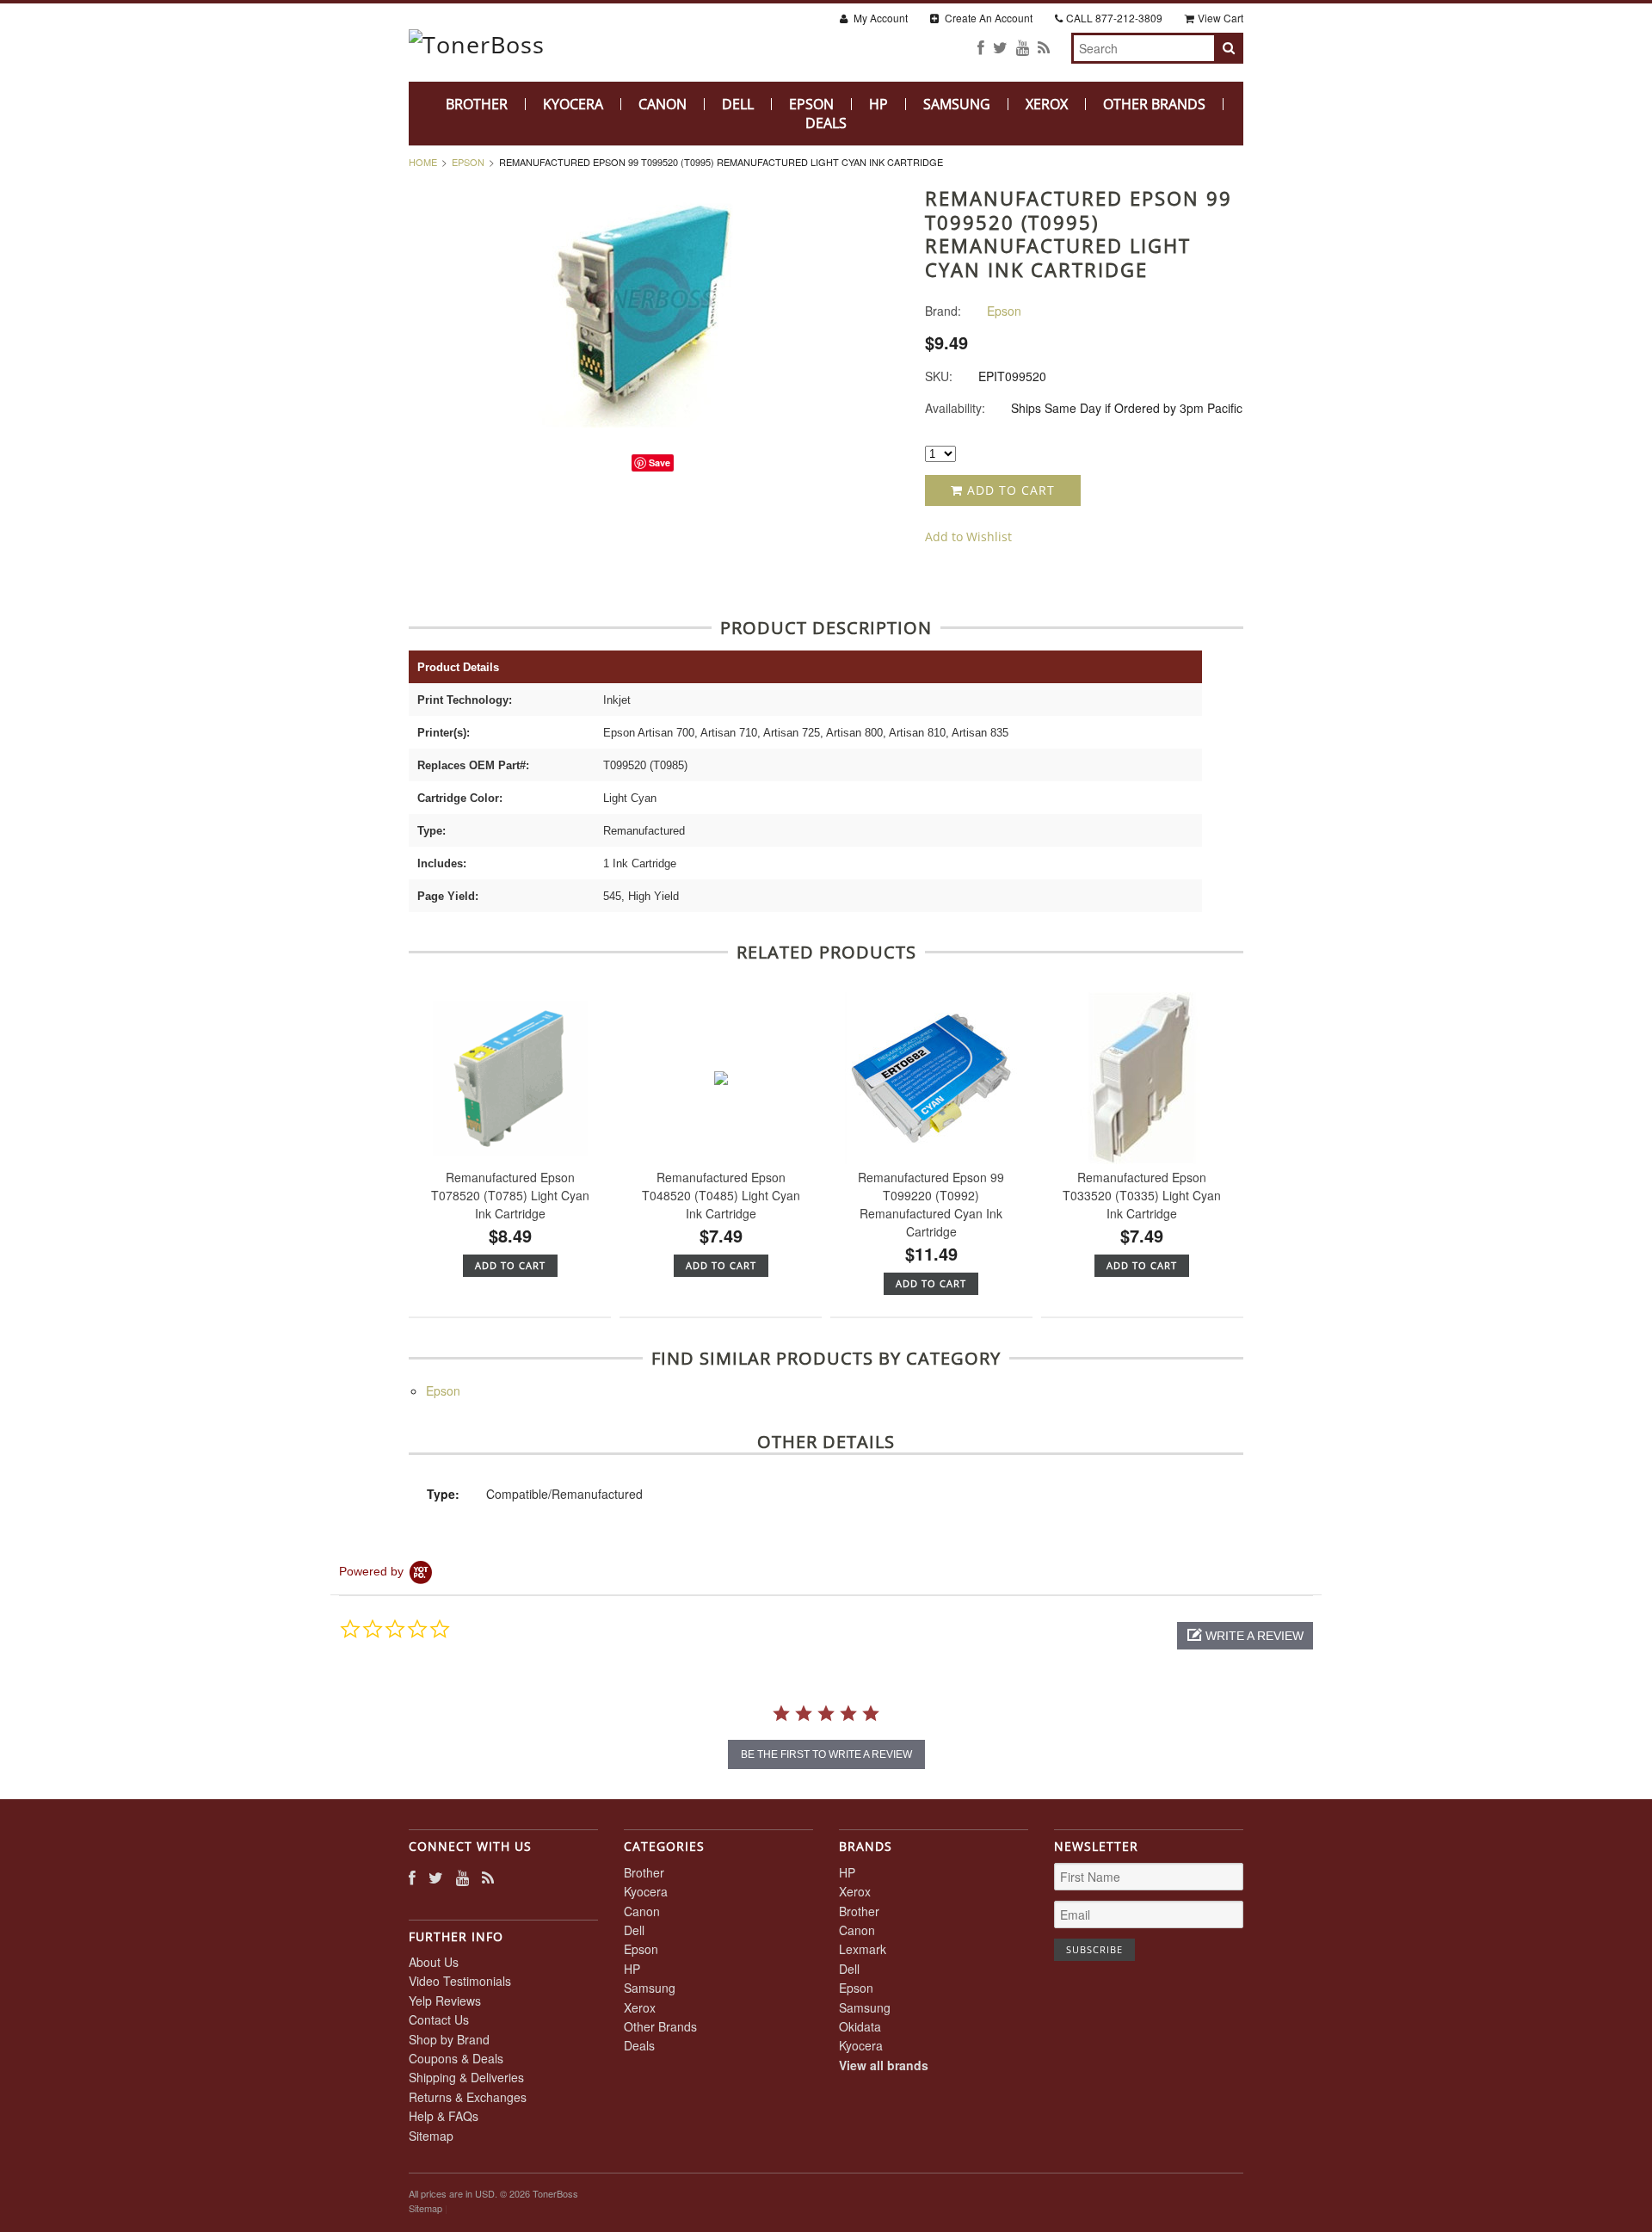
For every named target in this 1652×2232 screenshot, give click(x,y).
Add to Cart (1009, 490)
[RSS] (1044, 47)
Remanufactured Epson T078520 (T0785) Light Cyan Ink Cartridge (510, 1195)
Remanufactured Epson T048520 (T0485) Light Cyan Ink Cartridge (721, 1195)
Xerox (1047, 104)
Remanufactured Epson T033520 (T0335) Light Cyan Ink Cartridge (1142, 1195)
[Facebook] (981, 47)
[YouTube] (1023, 47)
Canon (663, 104)
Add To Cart (510, 1265)
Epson (811, 104)
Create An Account (987, 18)
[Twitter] (1000, 47)
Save (660, 462)
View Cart (1221, 18)
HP (878, 104)
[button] (1245, 1636)
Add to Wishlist (968, 536)
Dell (738, 104)
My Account (879, 18)
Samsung (957, 104)
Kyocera (573, 104)
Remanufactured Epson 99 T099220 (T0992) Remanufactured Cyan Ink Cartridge (931, 1204)
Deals (826, 123)
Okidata (860, 2026)
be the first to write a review (826, 1754)
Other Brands (1154, 104)
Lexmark (863, 1949)
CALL (1114, 18)
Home (423, 162)
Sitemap (431, 2136)
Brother (477, 104)
